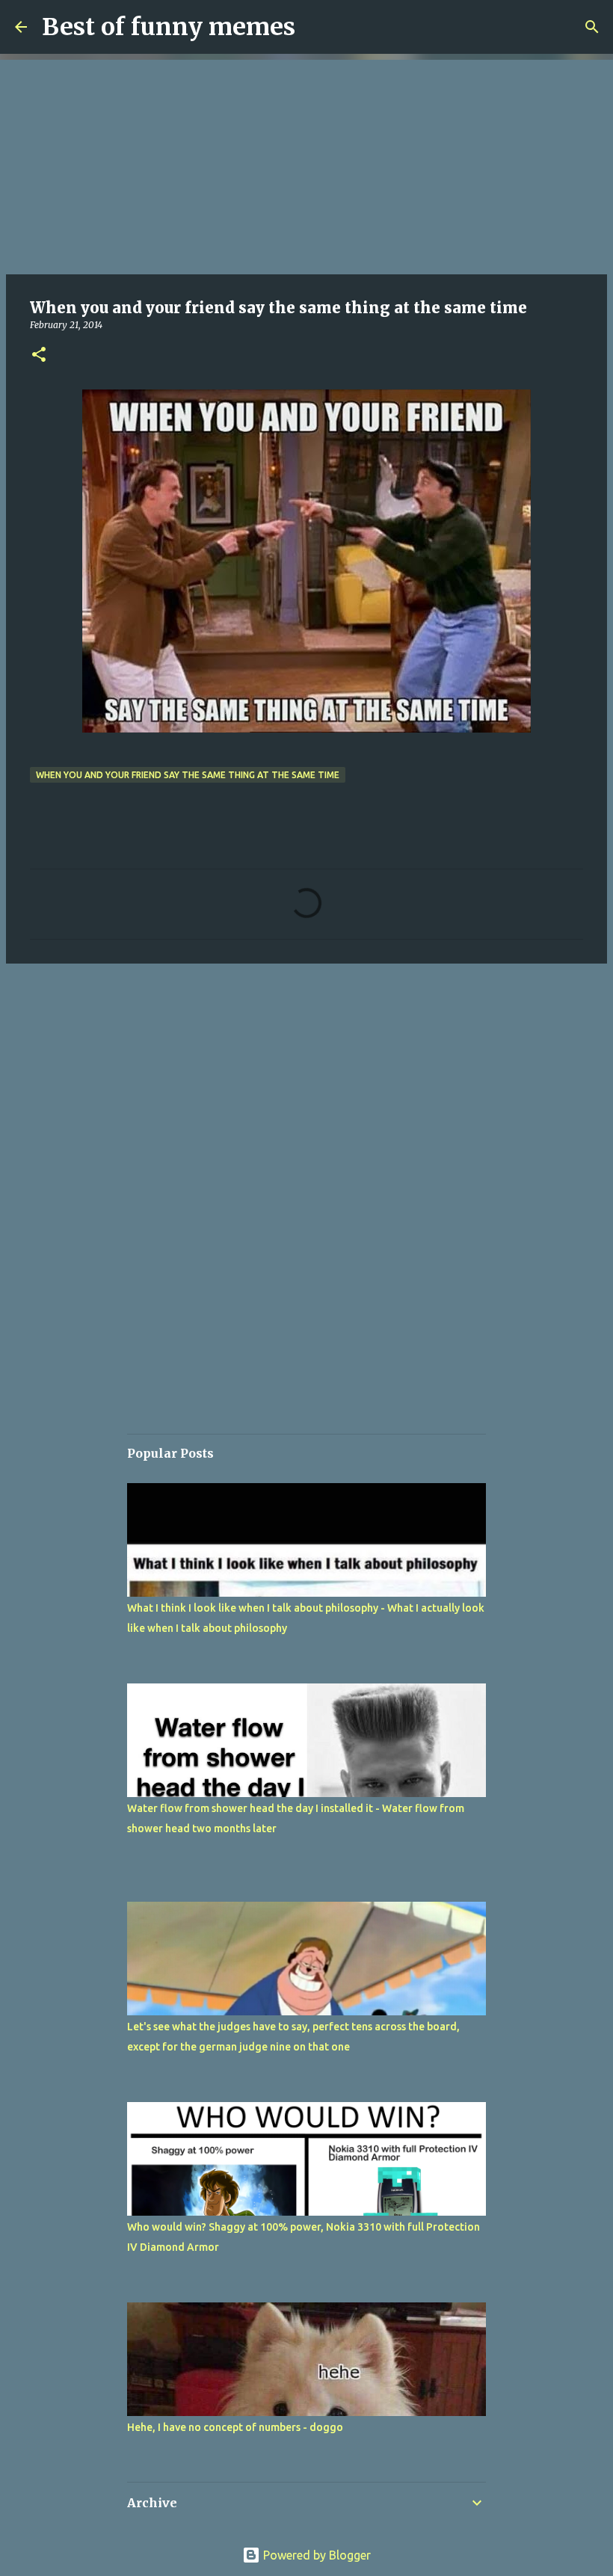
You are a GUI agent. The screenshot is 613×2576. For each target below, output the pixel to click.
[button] (39, 355)
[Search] (592, 27)
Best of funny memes (169, 27)
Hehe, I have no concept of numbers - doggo (235, 2427)
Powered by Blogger (315, 2555)
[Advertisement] (306, 164)
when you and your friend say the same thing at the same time (188, 775)
